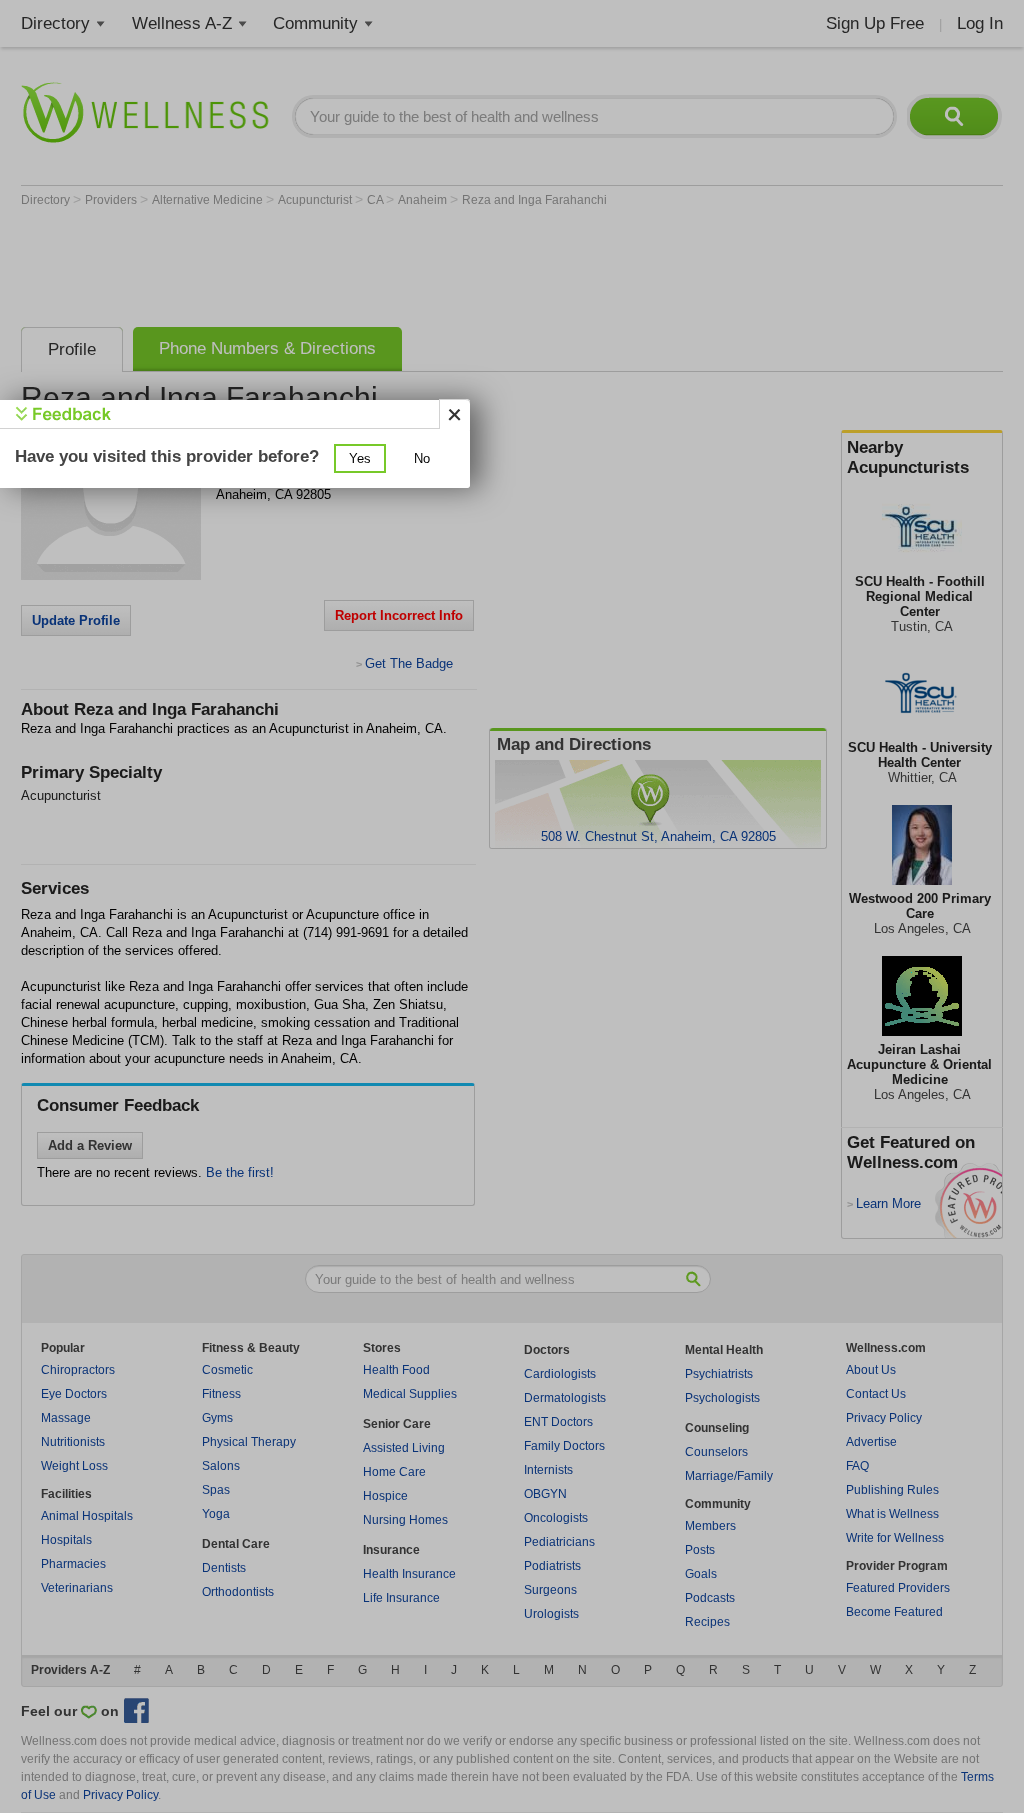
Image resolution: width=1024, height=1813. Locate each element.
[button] (360, 458)
